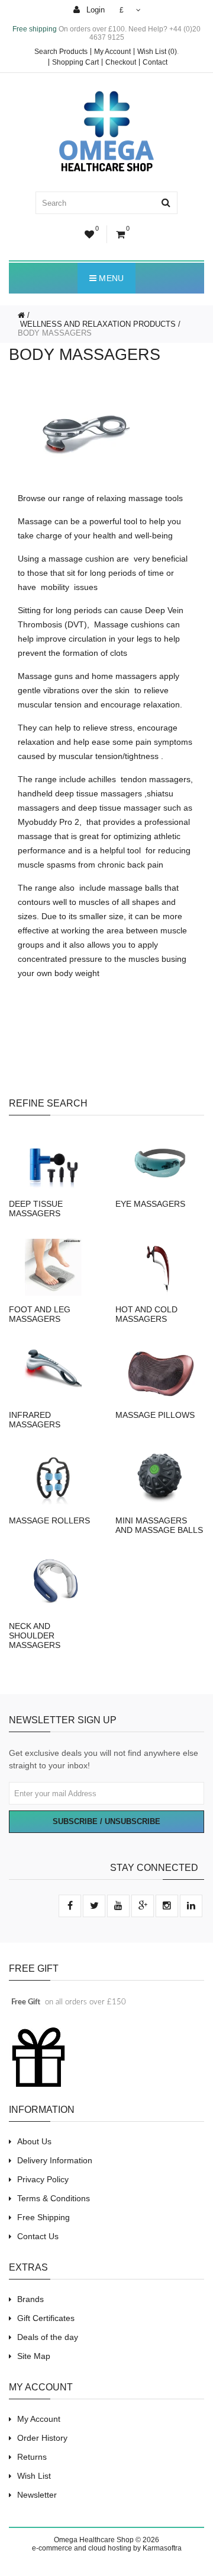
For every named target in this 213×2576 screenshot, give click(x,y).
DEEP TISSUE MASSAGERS (36, 1209)
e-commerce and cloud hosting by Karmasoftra (107, 2548)
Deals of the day (48, 2337)
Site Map (34, 2356)
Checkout (121, 62)
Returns (32, 2457)
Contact (155, 62)
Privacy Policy (43, 2179)
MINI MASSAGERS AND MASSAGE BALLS (159, 1525)
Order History (42, 2438)
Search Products (61, 52)
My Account (112, 52)
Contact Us (38, 2236)
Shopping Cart (75, 62)
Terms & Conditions (54, 2198)
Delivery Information (55, 2160)
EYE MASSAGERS (150, 1204)
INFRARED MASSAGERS (35, 1420)
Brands (30, 2299)
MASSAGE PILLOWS (155, 1415)
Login (94, 10)
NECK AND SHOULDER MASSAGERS (35, 1635)
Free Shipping (43, 2217)
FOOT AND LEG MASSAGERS (40, 1314)
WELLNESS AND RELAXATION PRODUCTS (97, 324)
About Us (34, 2141)
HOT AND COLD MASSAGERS (146, 1314)
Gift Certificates (46, 2318)
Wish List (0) (157, 52)
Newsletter (37, 2495)
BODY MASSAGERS (55, 333)
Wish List (34, 2476)
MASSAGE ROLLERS (49, 1520)
